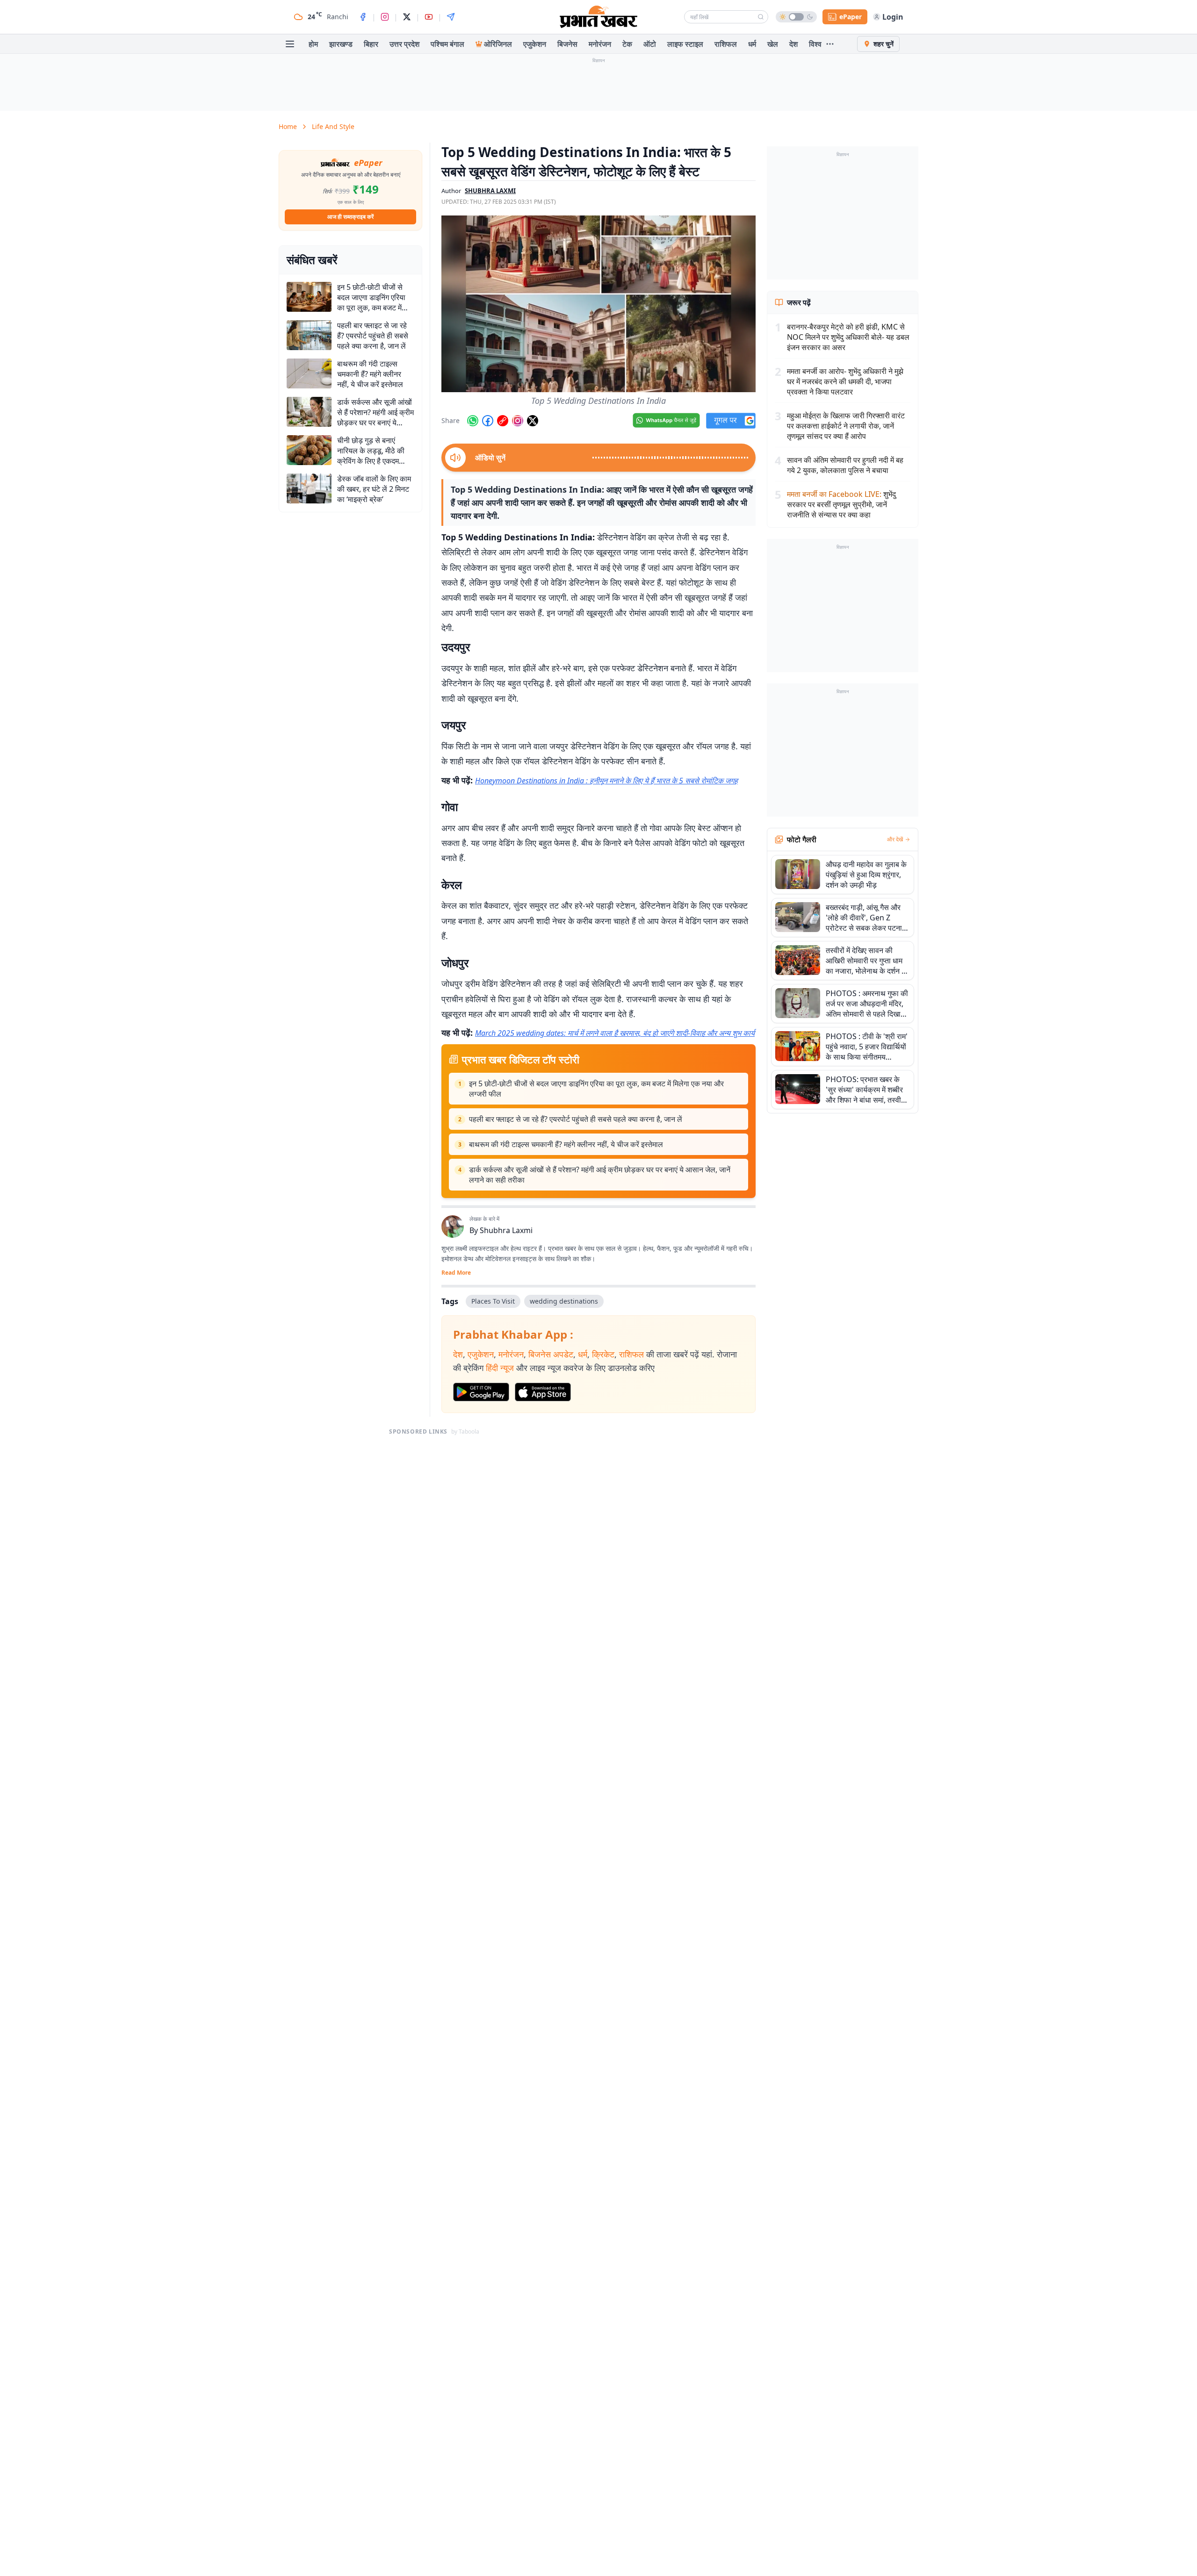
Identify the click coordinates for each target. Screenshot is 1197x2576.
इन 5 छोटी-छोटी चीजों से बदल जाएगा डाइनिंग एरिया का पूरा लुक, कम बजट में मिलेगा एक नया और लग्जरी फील (596, 1089)
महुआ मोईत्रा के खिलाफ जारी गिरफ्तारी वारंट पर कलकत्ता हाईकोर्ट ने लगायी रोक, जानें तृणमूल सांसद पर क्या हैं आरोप (846, 426)
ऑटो (650, 44)
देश (793, 44)
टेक (627, 44)
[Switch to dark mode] (796, 17)
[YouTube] (429, 17)
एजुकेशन (535, 44)
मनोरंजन (600, 44)
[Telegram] (451, 17)
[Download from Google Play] (481, 1392)
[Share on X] (533, 421)
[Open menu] (290, 44)
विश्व (815, 44)
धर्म (752, 44)
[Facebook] (363, 17)
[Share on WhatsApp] (473, 421)
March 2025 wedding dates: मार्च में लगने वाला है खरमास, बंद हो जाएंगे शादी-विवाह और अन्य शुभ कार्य (615, 1033)
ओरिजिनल (498, 44)
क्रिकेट (603, 1354)
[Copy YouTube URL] (503, 421)
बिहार (371, 44)
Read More (456, 1273)
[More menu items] (830, 44)
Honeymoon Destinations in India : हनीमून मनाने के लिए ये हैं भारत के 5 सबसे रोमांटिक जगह (606, 781)
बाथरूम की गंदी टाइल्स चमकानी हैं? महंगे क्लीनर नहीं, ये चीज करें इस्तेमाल (566, 1144)
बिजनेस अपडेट (551, 1354)
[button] (598, 304)
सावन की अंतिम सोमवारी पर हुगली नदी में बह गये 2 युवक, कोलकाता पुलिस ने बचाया (845, 465)
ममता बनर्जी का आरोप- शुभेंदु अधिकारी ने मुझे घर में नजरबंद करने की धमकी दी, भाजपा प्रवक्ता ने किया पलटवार (845, 381)
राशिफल (726, 44)
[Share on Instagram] (518, 421)
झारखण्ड (341, 44)
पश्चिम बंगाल (447, 44)
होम (313, 44)
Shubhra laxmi (490, 191)
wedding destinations (564, 1301)
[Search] (761, 17)
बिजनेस (567, 44)
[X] (407, 17)
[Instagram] (385, 17)
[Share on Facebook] (488, 421)
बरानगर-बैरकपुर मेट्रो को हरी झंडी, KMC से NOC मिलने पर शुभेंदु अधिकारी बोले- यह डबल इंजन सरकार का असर (848, 337)
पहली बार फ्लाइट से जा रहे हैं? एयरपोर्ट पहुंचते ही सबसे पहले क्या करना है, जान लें (576, 1119)
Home (288, 126)
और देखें (895, 840)
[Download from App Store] (543, 1392)
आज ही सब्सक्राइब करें (350, 217)
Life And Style (333, 126)
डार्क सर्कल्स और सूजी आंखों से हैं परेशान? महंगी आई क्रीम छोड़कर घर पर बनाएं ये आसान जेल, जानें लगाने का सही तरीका (600, 1175)
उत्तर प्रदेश (404, 44)
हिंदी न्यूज (500, 1368)
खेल (773, 44)
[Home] (598, 17)
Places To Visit (493, 1301)
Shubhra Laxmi (506, 1230)
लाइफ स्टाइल (685, 44)
